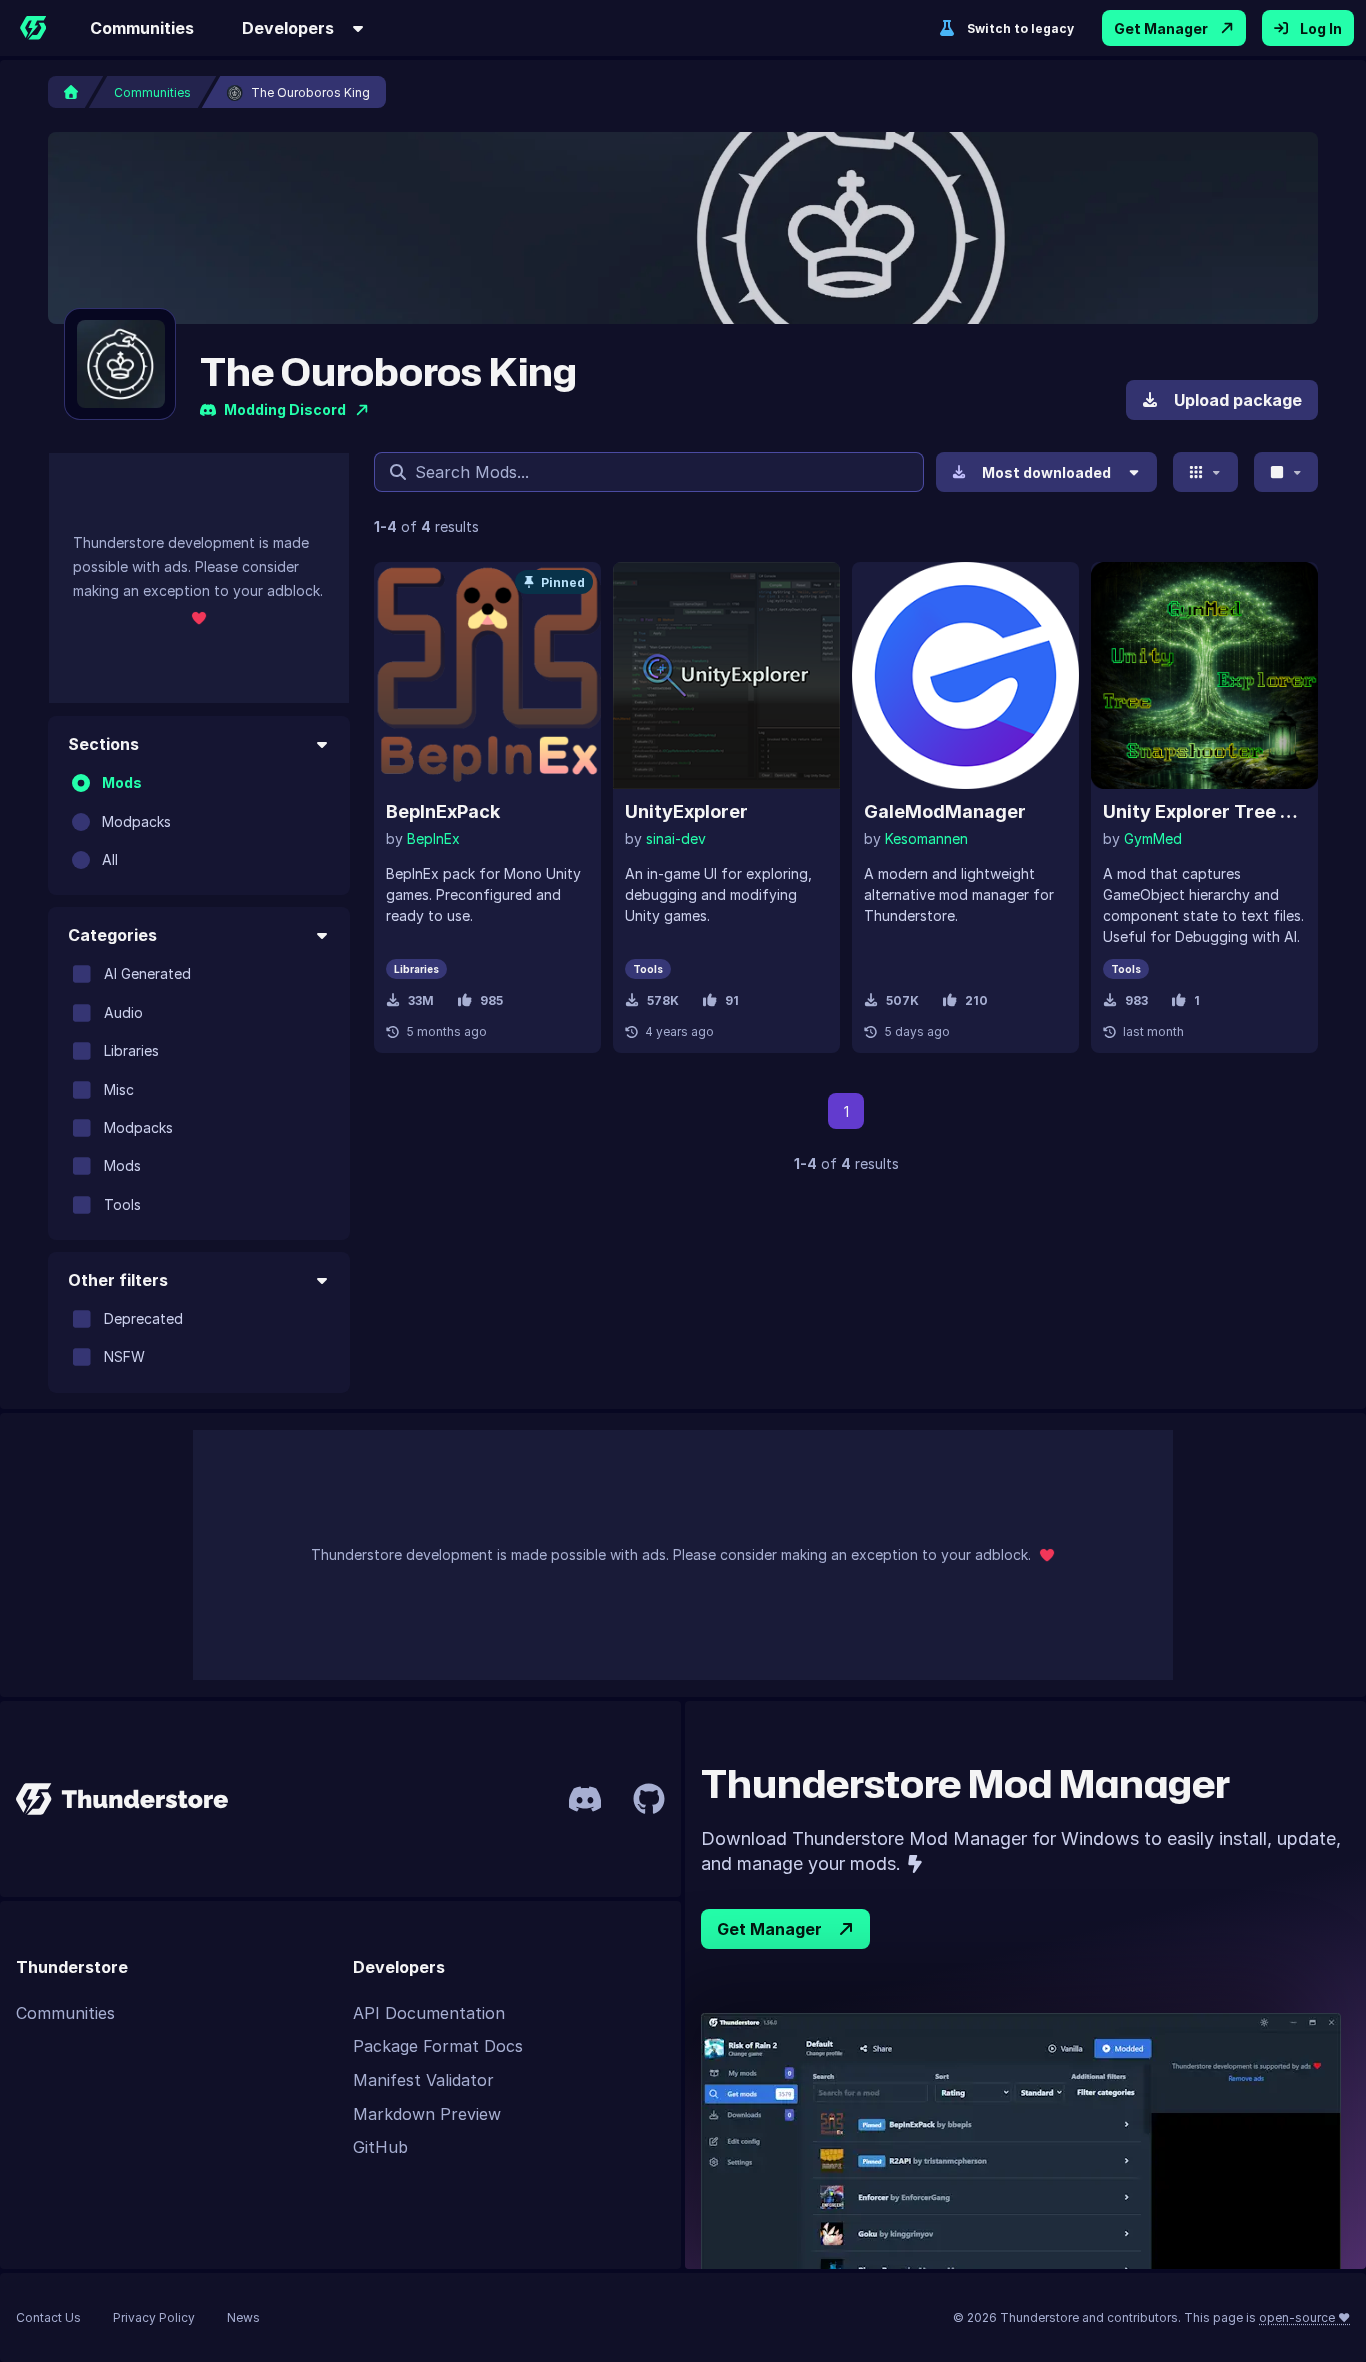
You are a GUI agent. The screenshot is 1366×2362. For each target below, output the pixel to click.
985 (491, 1000)
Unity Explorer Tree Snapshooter (1204, 811)
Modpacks (136, 820)
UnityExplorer (686, 811)
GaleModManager (945, 811)
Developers (288, 28)
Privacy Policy (154, 2317)
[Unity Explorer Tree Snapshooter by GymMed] (1204, 675)
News (243, 2317)
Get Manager (1161, 28)
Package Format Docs (438, 2046)
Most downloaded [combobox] (1046, 472)
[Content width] (1286, 472)
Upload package (1238, 400)
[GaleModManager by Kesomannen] (965, 675)
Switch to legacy (1020, 28)
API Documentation (429, 2013)
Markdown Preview (427, 2114)
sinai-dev (676, 838)
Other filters (118, 1280)
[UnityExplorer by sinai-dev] (726, 675)
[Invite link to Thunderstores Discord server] (585, 1799)
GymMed (1153, 838)
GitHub (380, 2147)
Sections (103, 744)
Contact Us (48, 2317)
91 (732, 1000)
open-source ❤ (1304, 2317)
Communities (142, 28)
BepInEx (433, 838)
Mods (122, 782)
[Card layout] (1205, 472)
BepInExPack (443, 811)
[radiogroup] (199, 821)
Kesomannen (926, 838)
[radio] (81, 783)
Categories (112, 935)
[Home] (33, 28)
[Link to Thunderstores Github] (649, 1799)
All (110, 859)
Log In (1321, 28)
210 (976, 1000)
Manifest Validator (423, 2080)
